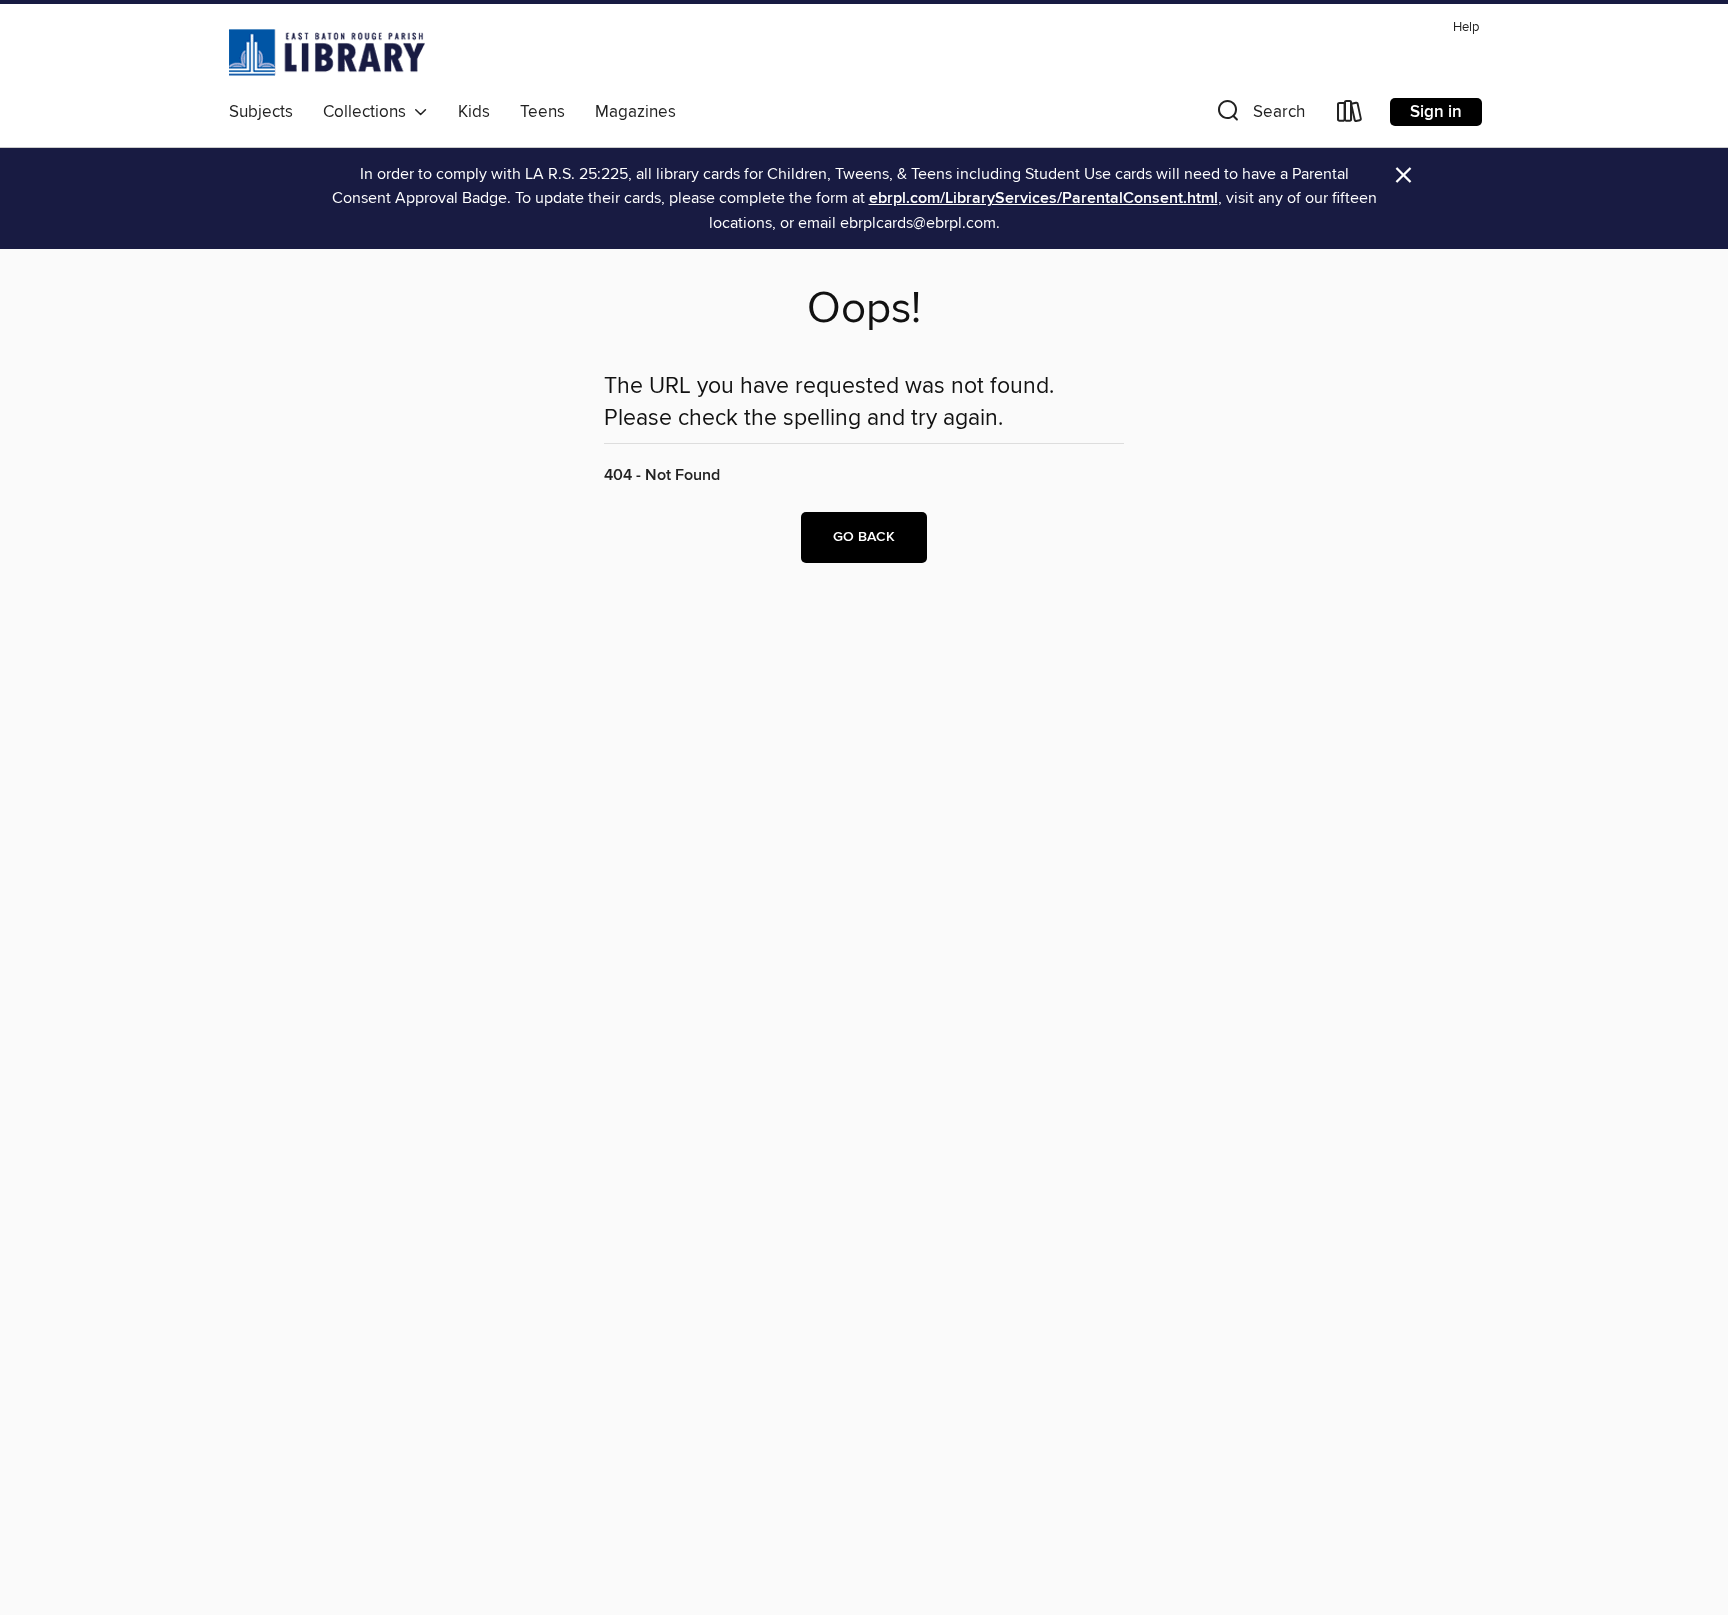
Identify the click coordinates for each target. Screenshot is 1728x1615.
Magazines (635, 112)
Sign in (1436, 112)
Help (1466, 27)
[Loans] (1350, 115)
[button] (1259, 115)
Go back (864, 537)
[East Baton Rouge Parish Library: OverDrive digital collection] (327, 52)
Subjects (261, 112)
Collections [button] (368, 112)
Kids (474, 112)
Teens (542, 112)
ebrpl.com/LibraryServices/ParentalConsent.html (1043, 198)
